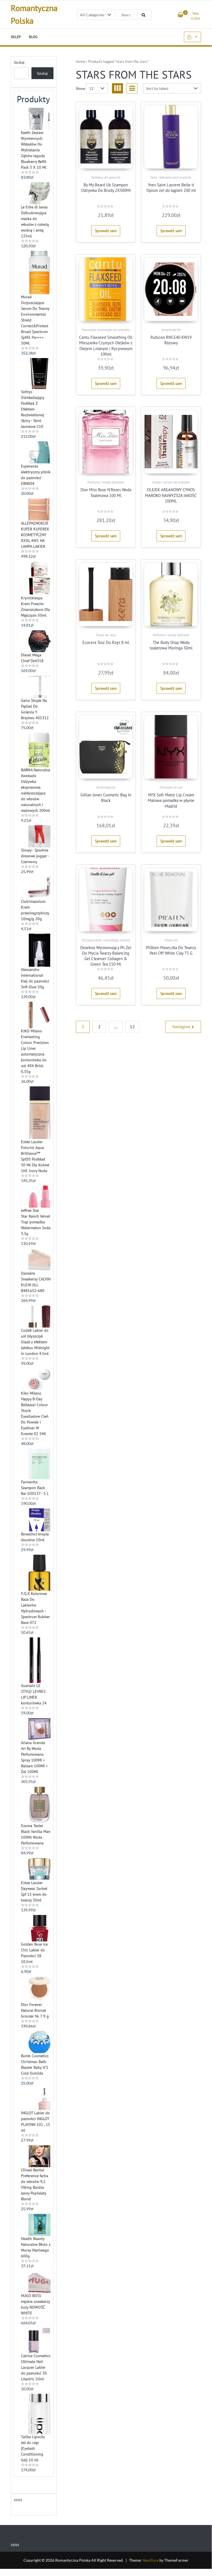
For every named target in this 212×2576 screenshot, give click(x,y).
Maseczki (171, 940)
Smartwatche (171, 330)
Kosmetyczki (106, 787)
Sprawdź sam (106, 231)
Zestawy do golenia (106, 177)
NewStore (151, 2560)
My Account (192, 37)
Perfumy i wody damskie (106, 482)
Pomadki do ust (171, 787)
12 (132, 1027)
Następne (181, 1027)
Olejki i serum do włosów (171, 482)
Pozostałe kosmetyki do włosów (106, 330)
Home (80, 62)
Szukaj (19, 62)
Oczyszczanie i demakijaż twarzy (106, 940)
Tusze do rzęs (106, 635)
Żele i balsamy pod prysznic (171, 177)
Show (80, 88)
